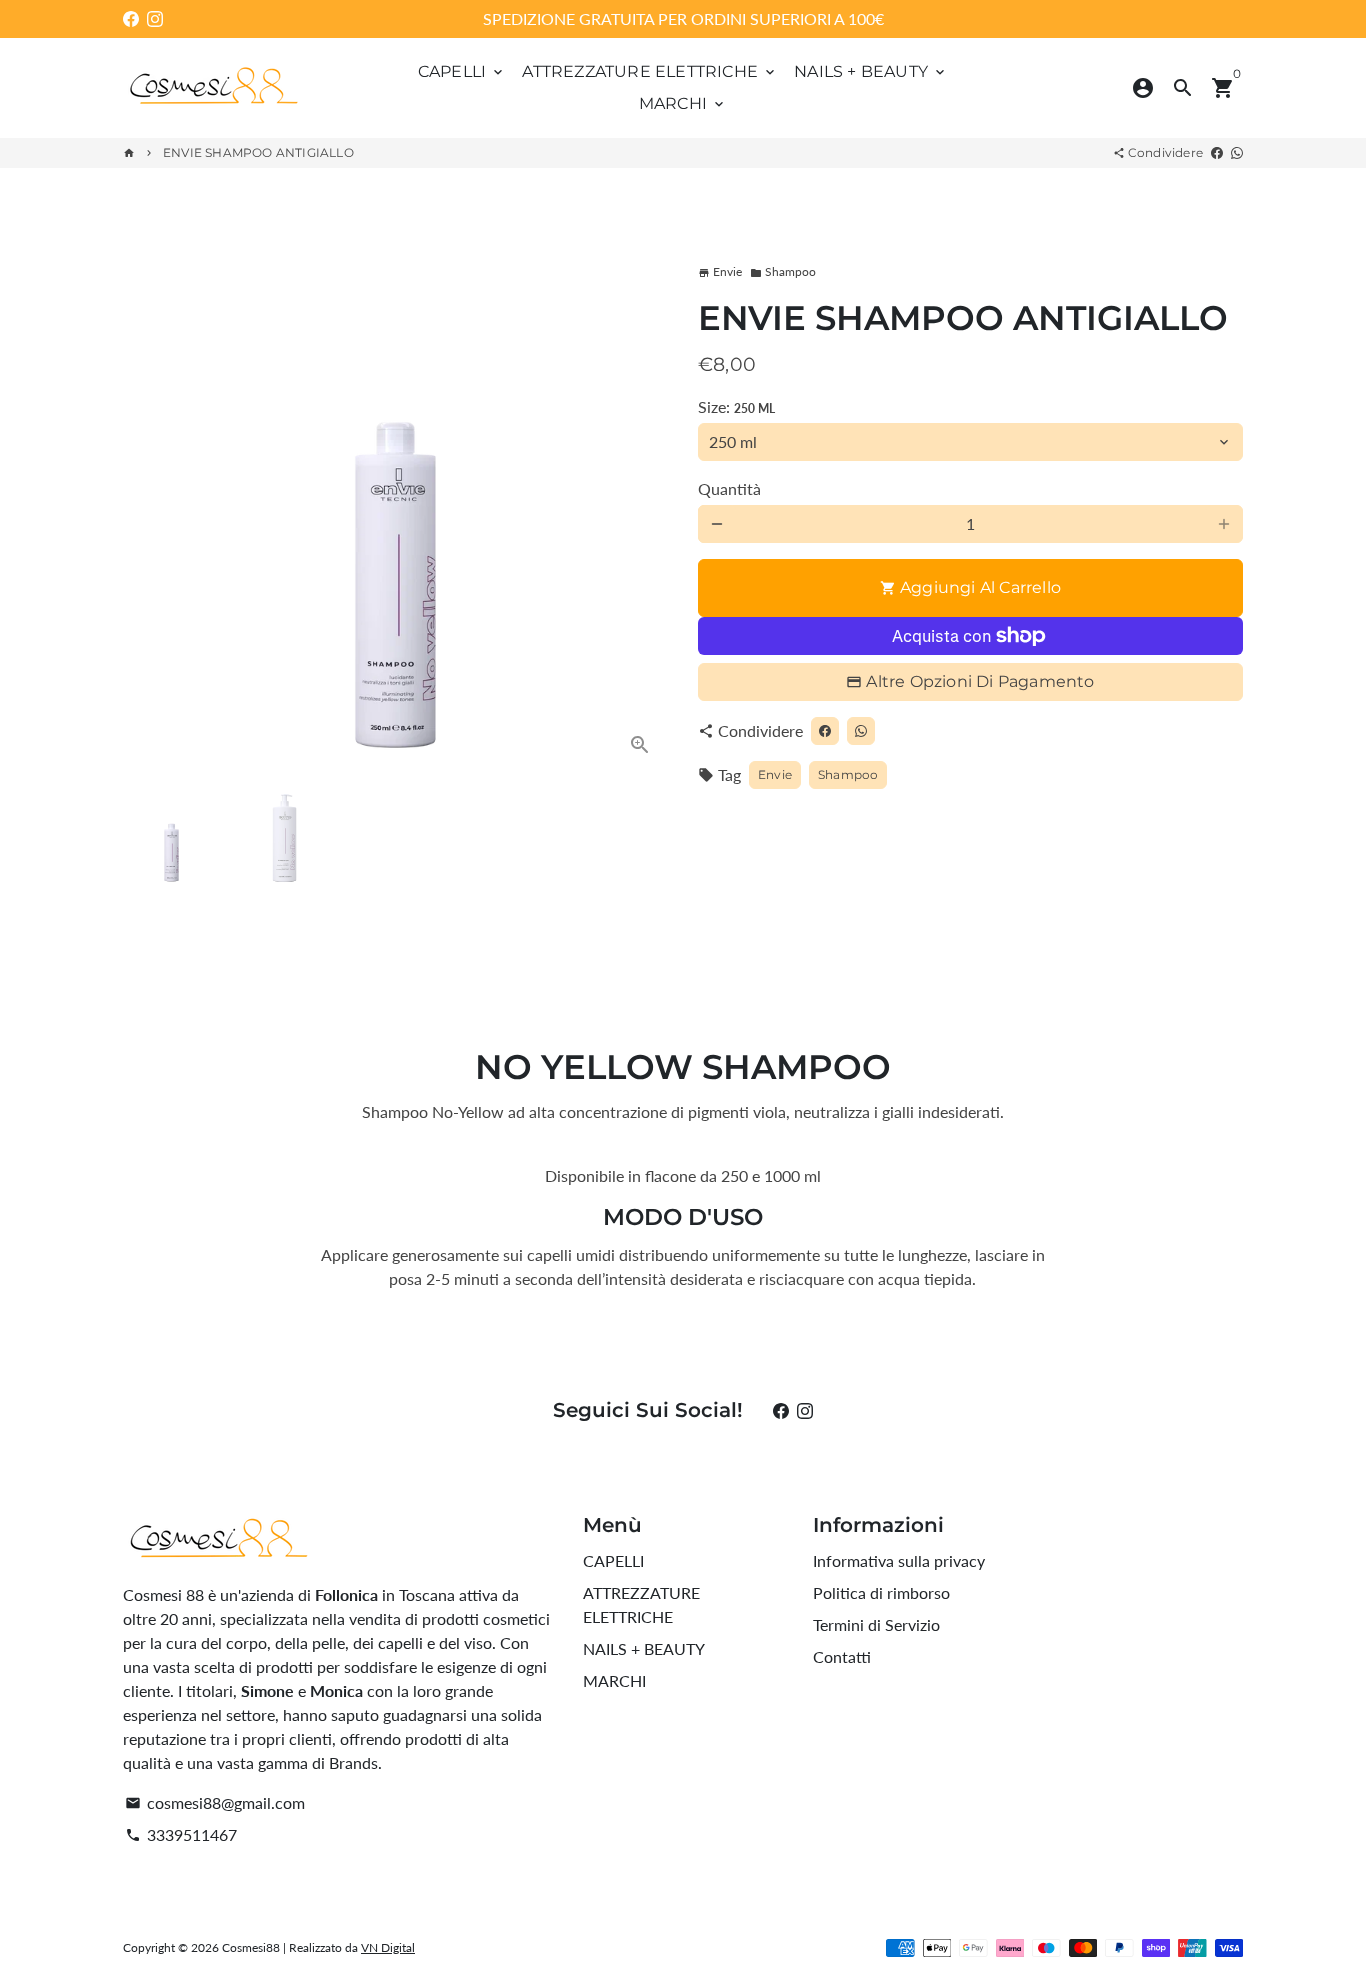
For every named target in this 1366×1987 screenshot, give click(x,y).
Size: (736, 406)
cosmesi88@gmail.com (215, 1802)
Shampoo (783, 271)
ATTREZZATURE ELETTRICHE (650, 71)
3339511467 (181, 1834)
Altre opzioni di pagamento (980, 681)
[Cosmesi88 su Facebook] (131, 18)
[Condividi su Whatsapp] (1237, 152)
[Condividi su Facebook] (1217, 152)
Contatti (842, 1656)
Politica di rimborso (881, 1592)
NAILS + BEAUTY (871, 71)
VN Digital (388, 1947)
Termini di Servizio (876, 1624)
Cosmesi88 (251, 1947)
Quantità (729, 488)
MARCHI (683, 103)
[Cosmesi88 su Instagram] (155, 18)
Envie (775, 774)
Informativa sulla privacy (899, 1560)
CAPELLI (462, 71)
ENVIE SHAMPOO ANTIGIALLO (258, 152)
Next (641, 501)
